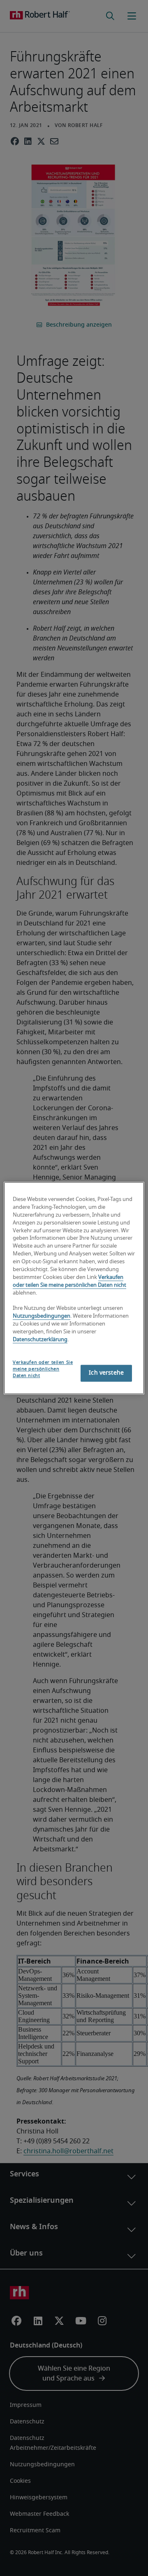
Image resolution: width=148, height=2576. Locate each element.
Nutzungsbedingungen (42, 1317)
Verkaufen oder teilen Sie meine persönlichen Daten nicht (43, 1369)
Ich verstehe (106, 1373)
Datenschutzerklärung (40, 1340)
